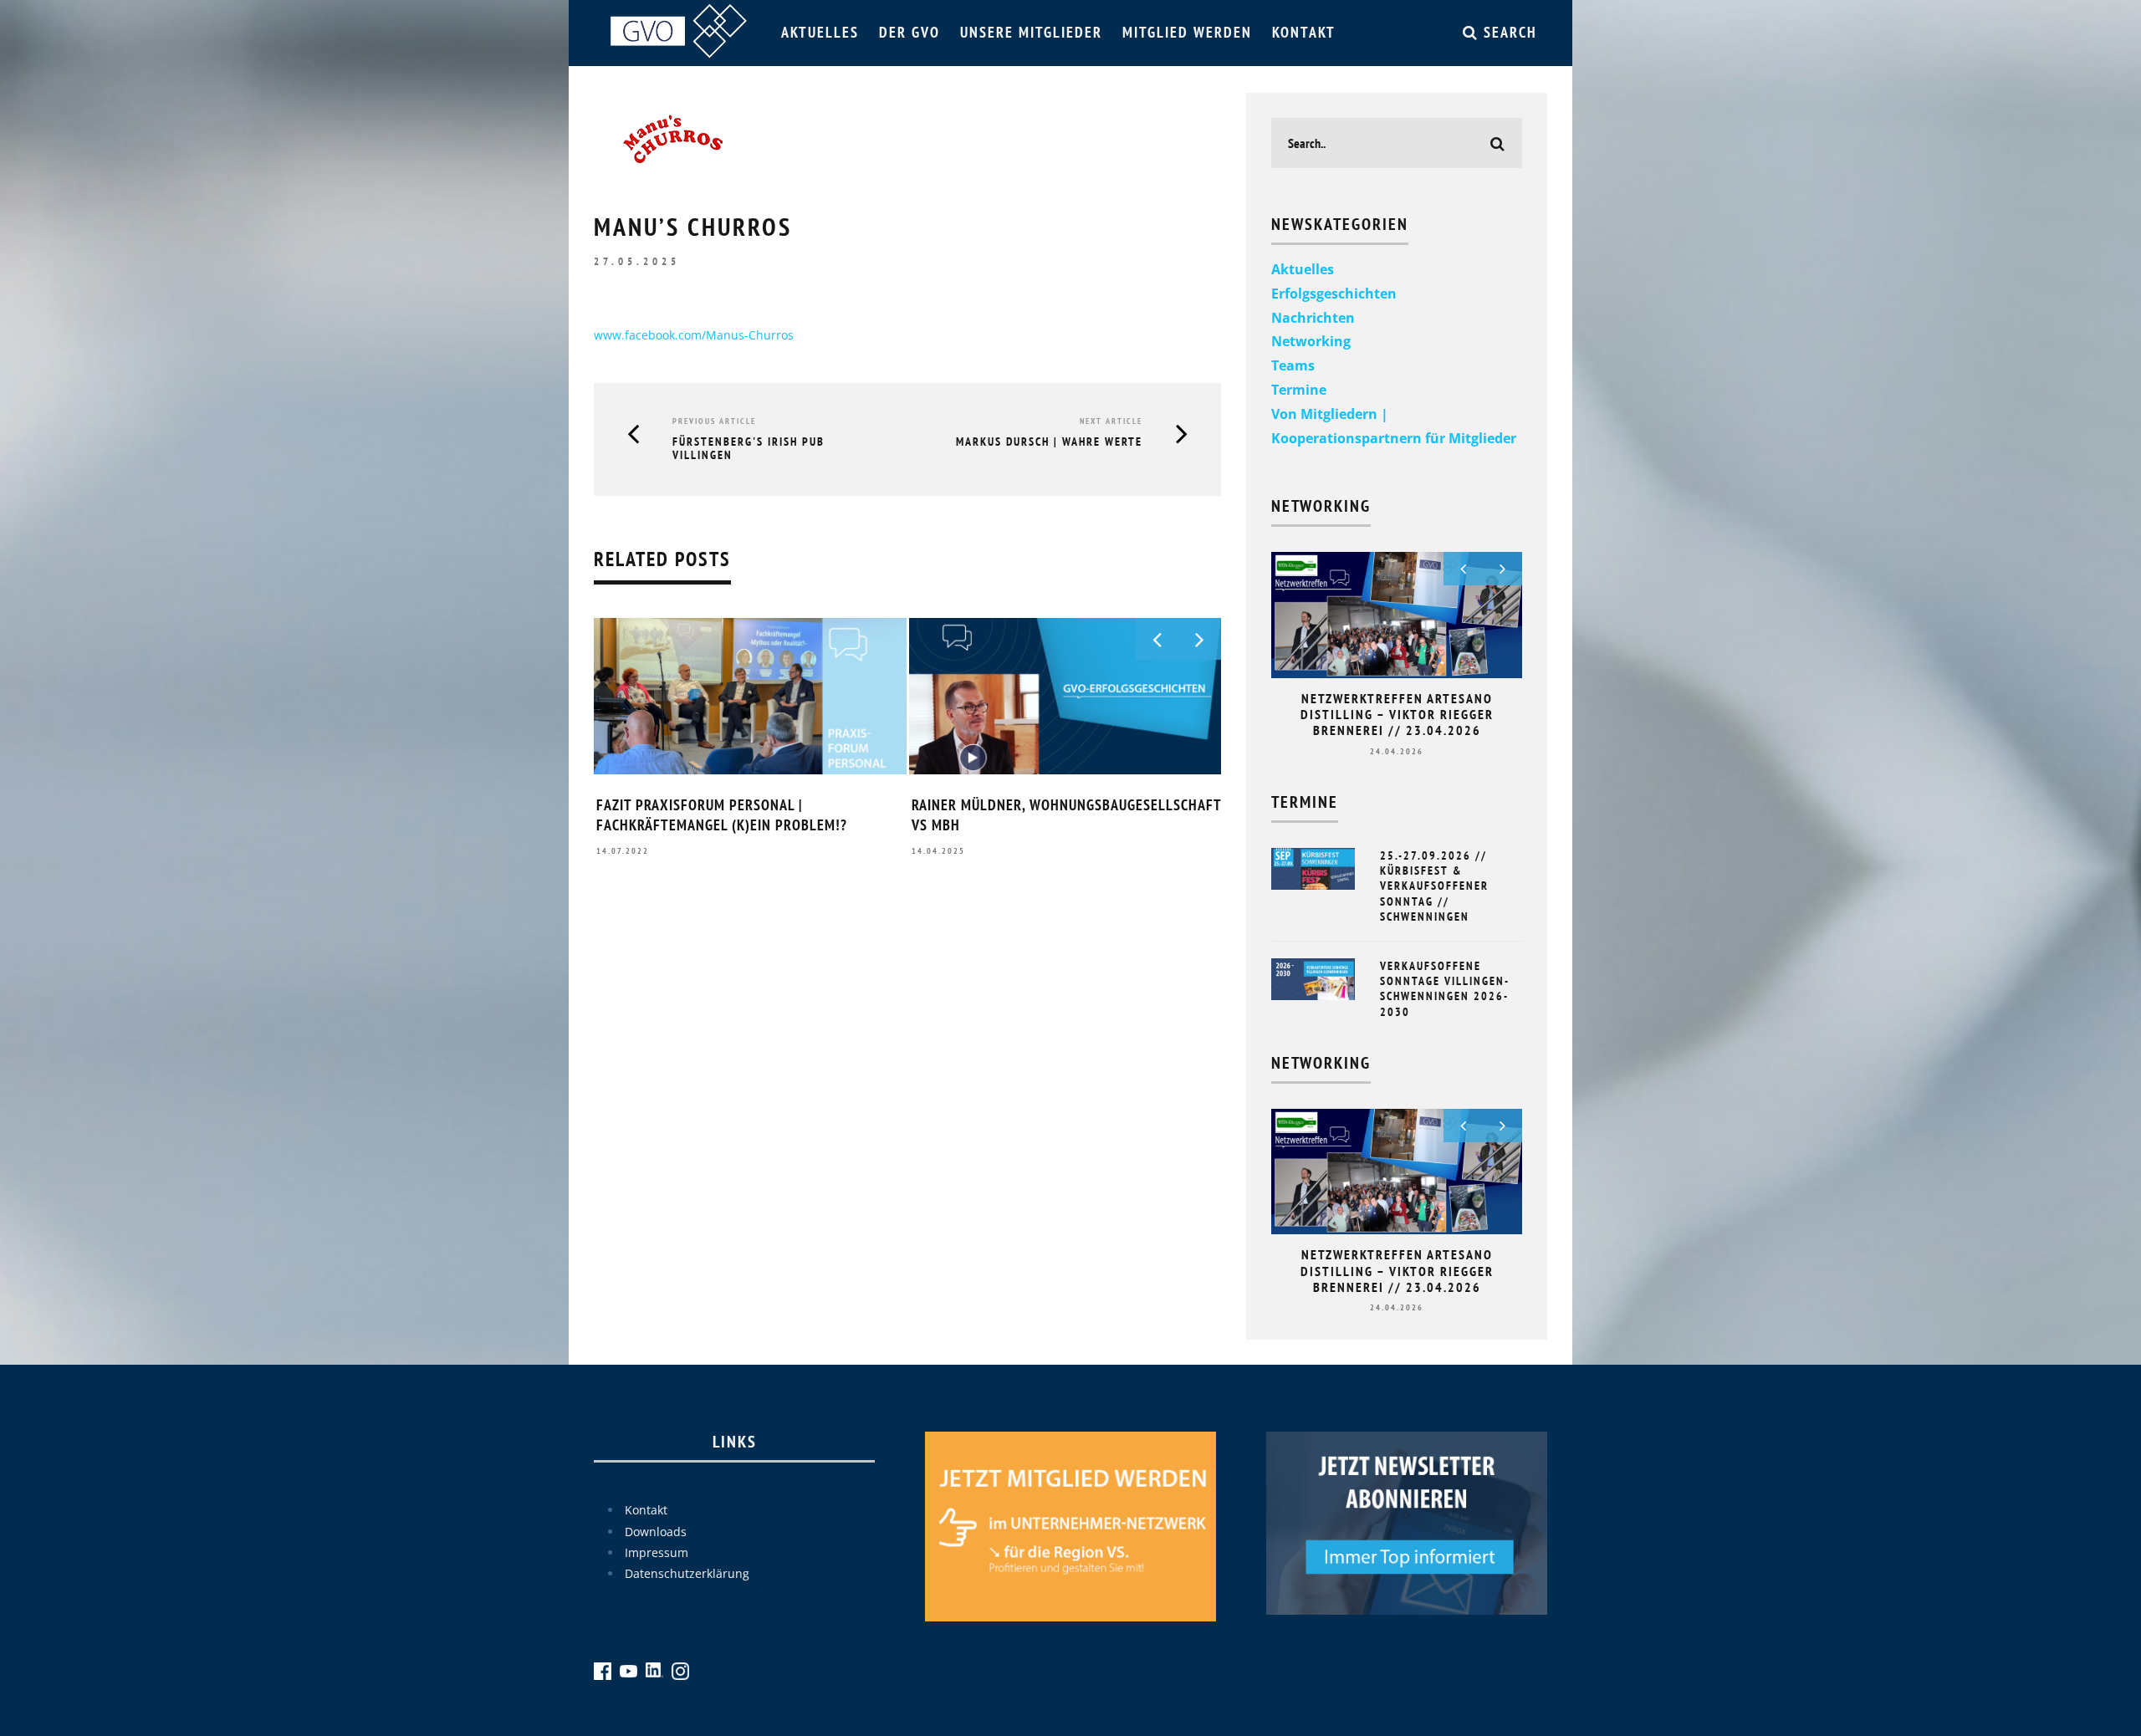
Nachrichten (1313, 318)
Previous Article (714, 421)
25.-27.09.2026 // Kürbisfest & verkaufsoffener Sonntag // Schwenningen (1434, 886)
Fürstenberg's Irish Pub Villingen (749, 449)
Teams (1293, 365)
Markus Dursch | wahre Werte (1049, 442)
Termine (1299, 390)
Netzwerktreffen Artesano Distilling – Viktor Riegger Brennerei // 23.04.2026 (1397, 714)
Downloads (656, 1532)
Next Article (1111, 421)
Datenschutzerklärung (687, 1573)
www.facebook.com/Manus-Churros (694, 335)
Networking (1311, 341)
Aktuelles (820, 32)
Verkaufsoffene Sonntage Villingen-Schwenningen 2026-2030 (1445, 989)
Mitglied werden (1187, 32)
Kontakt (1304, 32)
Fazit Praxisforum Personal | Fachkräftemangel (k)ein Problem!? (722, 814)
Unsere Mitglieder (1031, 32)
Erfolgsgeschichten (1334, 294)
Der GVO (910, 32)
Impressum (657, 1552)
